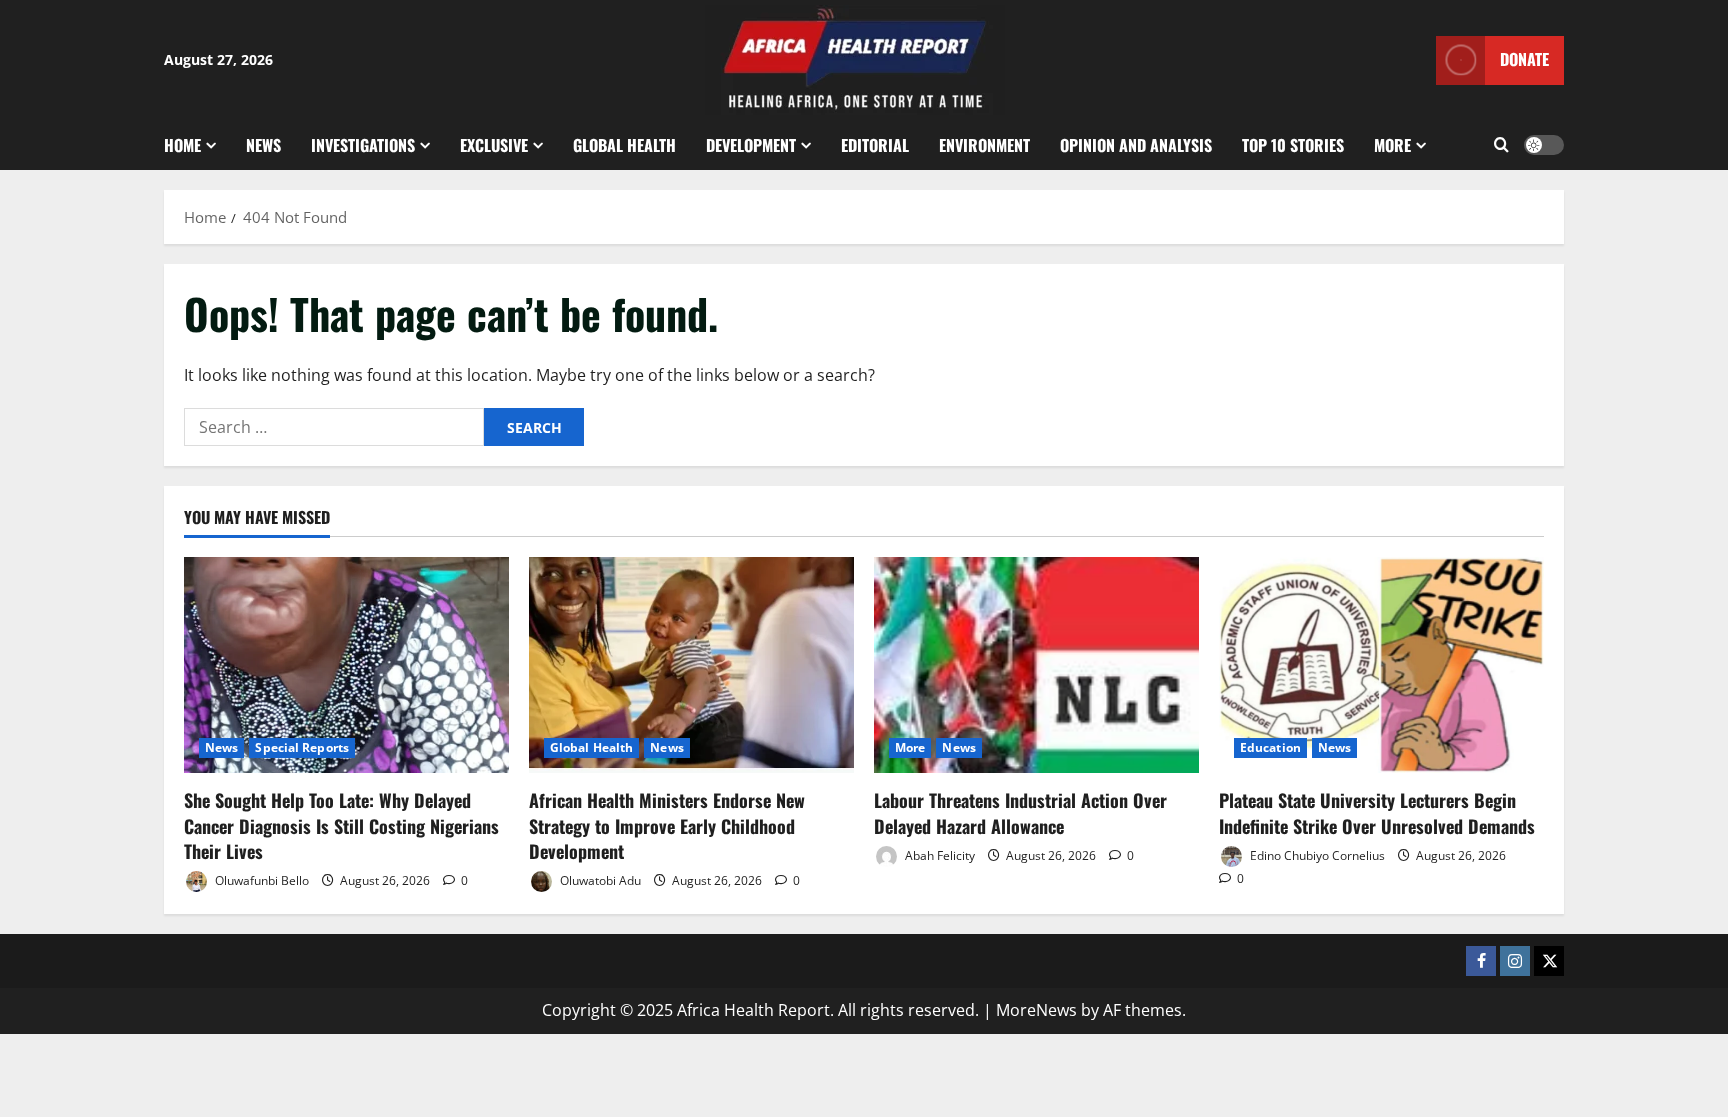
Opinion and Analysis (1136, 145)
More (1392, 145)
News (263, 145)
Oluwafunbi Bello (260, 880)
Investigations (363, 145)
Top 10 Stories (1293, 145)
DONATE (1524, 59)
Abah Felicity (938, 855)
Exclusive (494, 145)
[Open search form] (1501, 145)
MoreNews (1036, 1010)
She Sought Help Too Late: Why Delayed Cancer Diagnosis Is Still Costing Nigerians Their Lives (341, 825)
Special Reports (302, 747)
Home (182, 145)
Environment (984, 145)
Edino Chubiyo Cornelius (1316, 855)
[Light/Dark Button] (1544, 145)
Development (751, 145)
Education (1270, 747)
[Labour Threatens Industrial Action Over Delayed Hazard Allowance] (1036, 665)
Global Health (624, 145)
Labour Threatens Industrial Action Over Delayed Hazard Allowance (1020, 812)
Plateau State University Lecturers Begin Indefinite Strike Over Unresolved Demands (1377, 812)
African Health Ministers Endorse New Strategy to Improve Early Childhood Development (667, 825)
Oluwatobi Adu (599, 880)
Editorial (875, 145)
